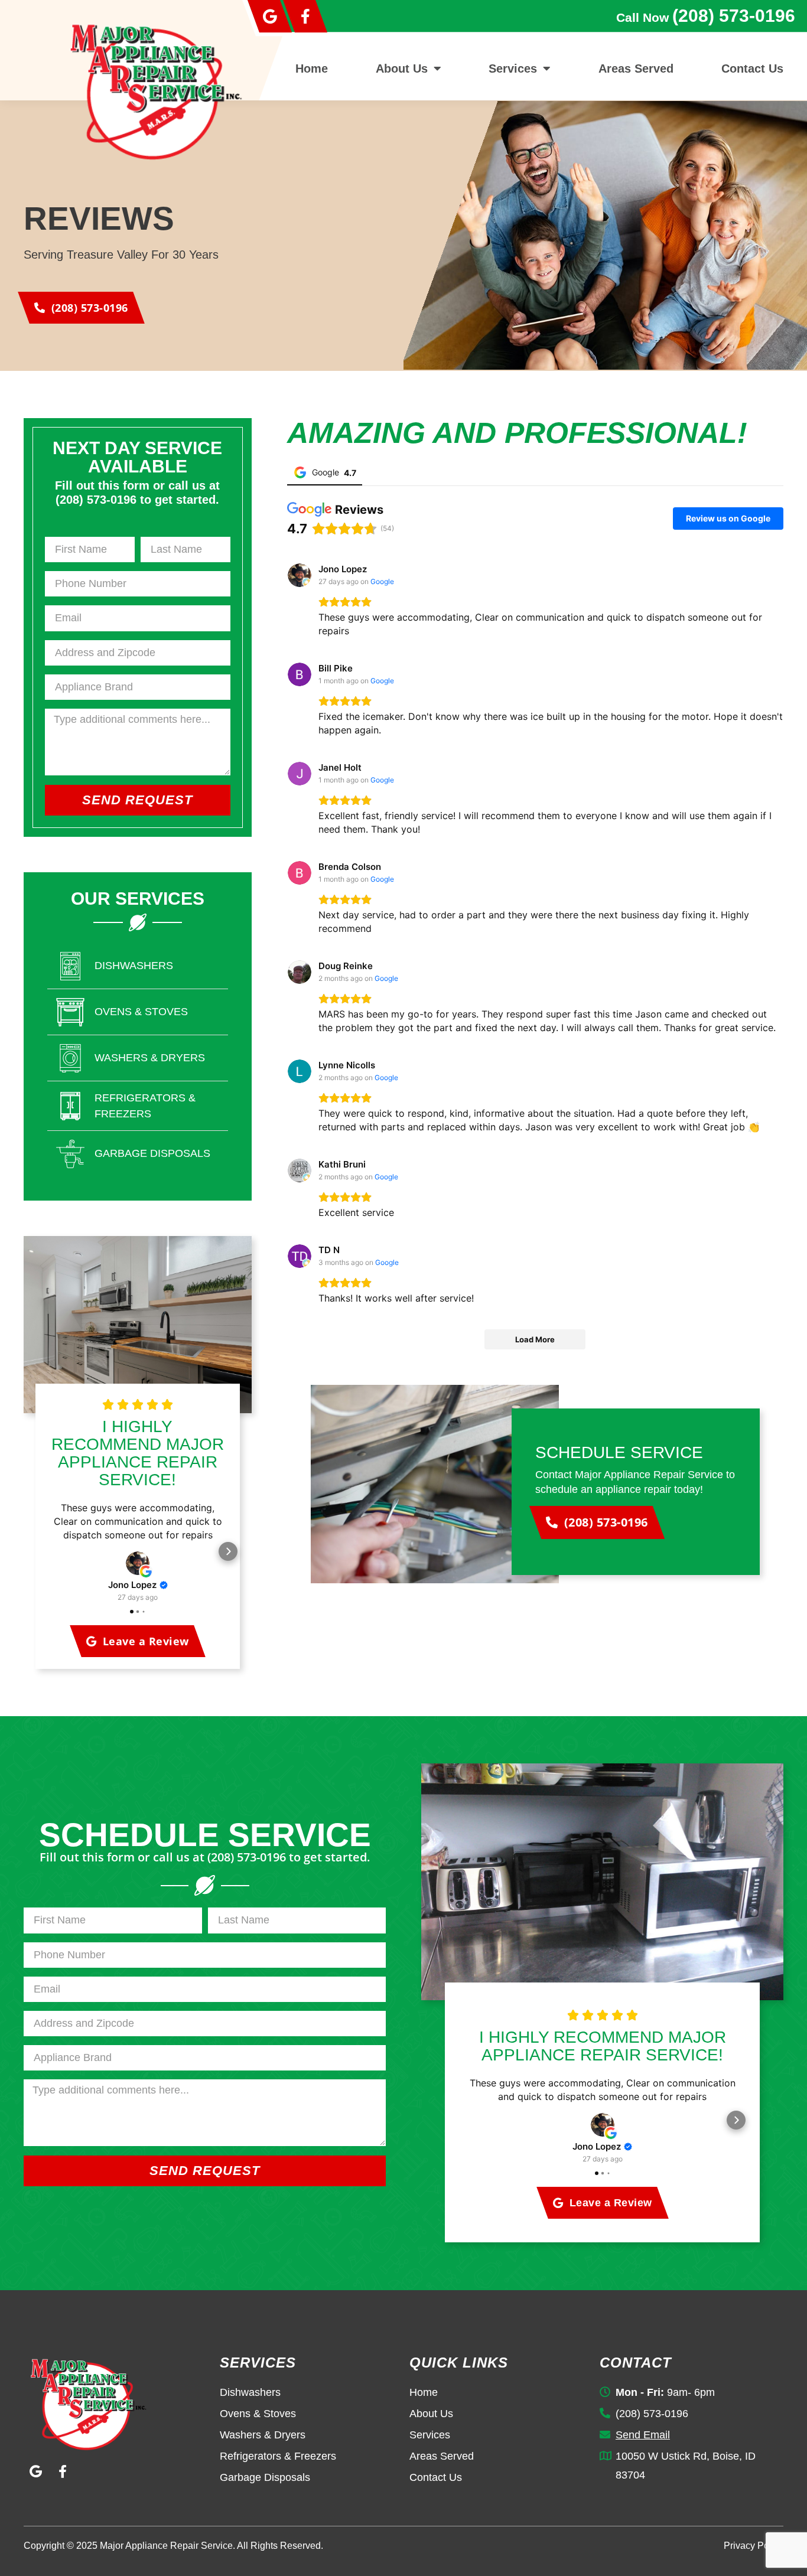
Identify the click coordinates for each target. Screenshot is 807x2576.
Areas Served (636, 69)
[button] (47, 1551)
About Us (402, 69)
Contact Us (752, 69)
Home (312, 69)
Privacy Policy (754, 2546)
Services (513, 69)
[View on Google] (138, 1563)
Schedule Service (619, 1452)
